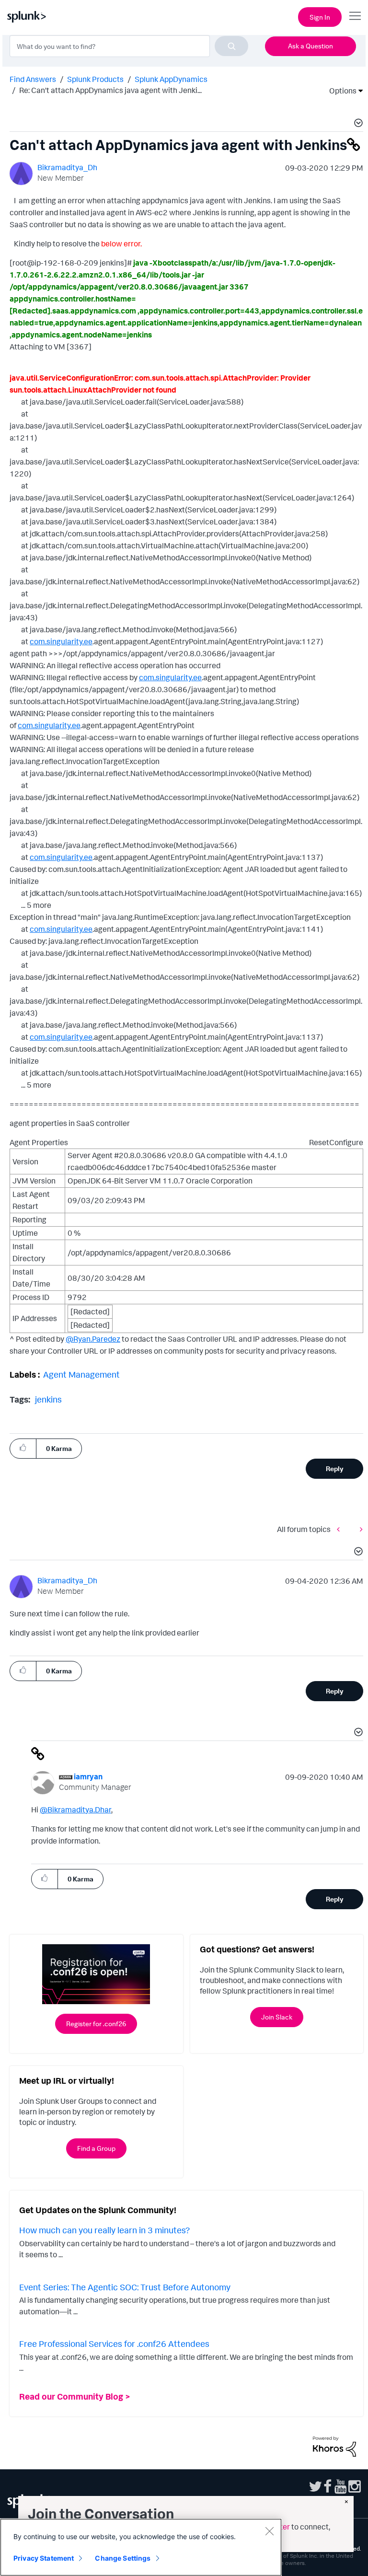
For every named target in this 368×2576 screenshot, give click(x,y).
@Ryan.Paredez (93, 1339)
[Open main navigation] (355, 16)
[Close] (269, 2531)
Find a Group (96, 2148)
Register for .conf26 (96, 2024)
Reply (335, 1468)
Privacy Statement (44, 2558)
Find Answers (33, 79)
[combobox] (129, 46)
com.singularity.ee (61, 641)
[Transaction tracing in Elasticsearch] (359, 1529)
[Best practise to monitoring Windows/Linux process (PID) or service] (341, 1529)
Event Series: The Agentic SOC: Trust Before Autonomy (125, 2287)
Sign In (320, 17)
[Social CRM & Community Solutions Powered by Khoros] (334, 2446)
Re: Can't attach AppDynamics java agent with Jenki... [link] (110, 90)
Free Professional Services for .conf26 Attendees (114, 2344)
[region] (141, 2547)
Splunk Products (95, 79)
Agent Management (81, 1374)
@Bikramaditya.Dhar (75, 1810)
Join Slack (277, 2017)
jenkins (48, 1399)
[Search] (231, 46)
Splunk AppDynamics (171, 79)
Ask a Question (310, 46)
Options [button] (340, 91)
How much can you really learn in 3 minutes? (104, 2230)
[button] (357, 124)
